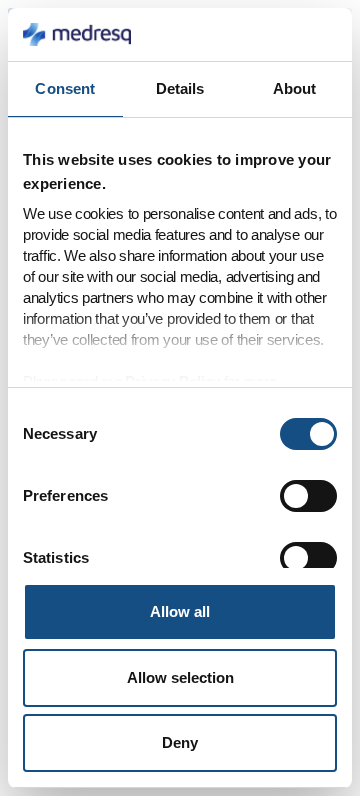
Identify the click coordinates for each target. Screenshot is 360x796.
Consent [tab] (65, 88)
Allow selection (180, 677)
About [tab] (295, 88)
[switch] (308, 496)
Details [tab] (180, 88)
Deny (180, 742)
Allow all (180, 611)
